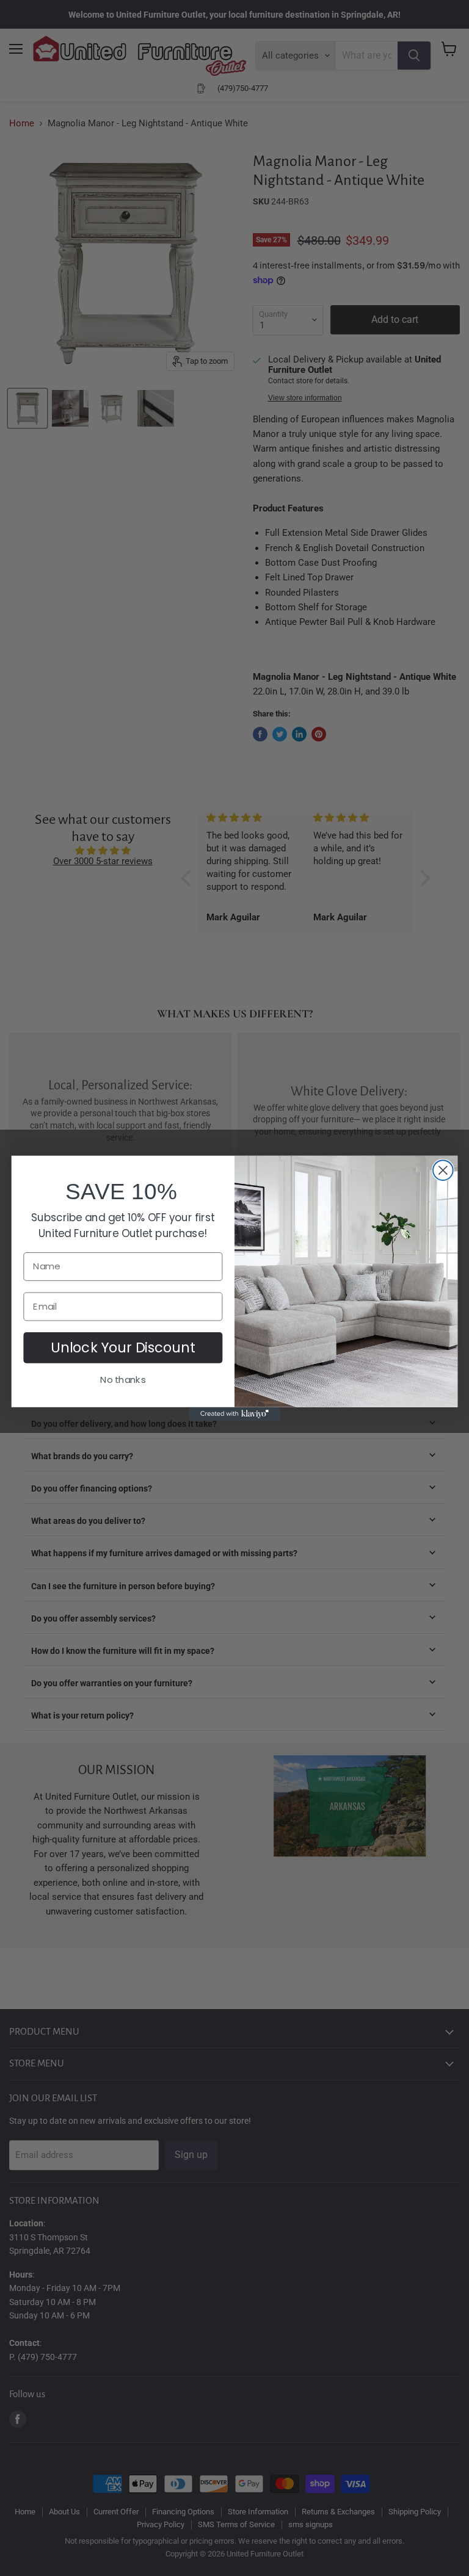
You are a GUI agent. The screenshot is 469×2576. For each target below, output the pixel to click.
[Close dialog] (443, 1170)
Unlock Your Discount (123, 1347)
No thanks (123, 1379)
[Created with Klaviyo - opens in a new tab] (234, 1413)
